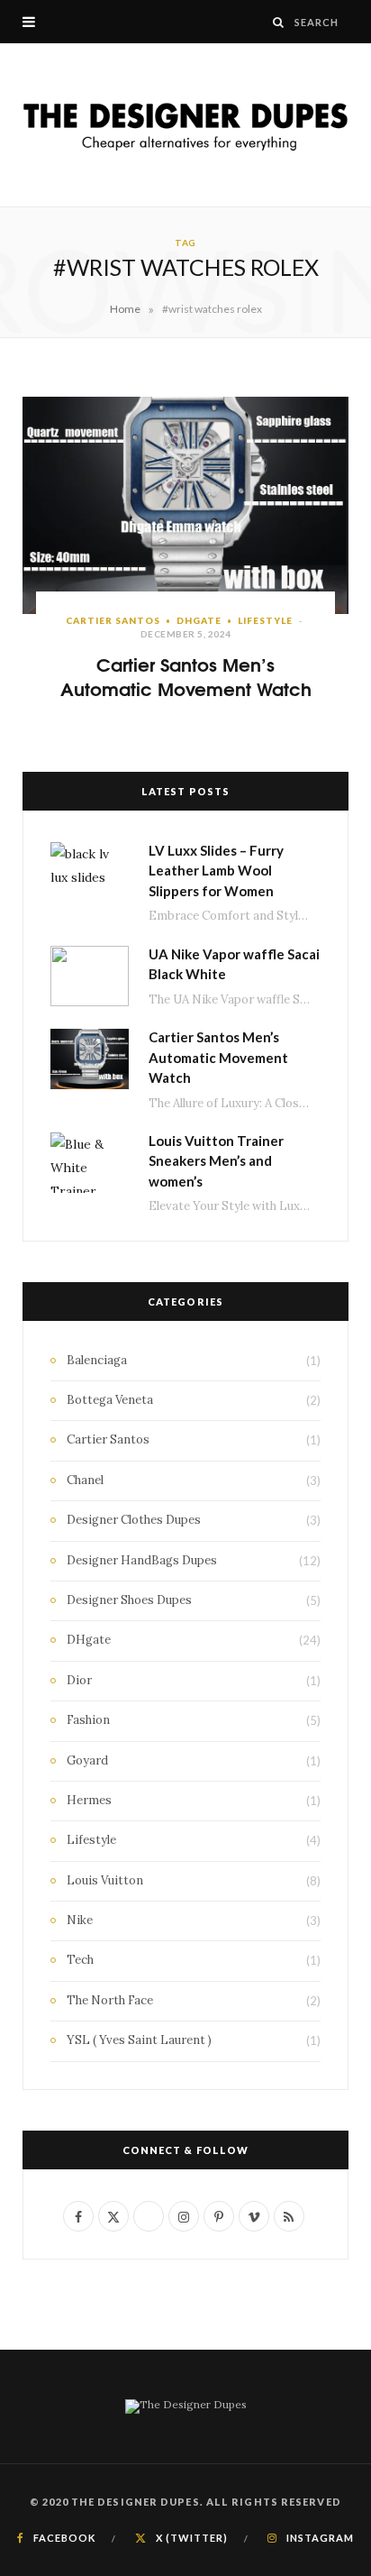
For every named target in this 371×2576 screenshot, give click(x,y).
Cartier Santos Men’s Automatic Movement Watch (186, 675)
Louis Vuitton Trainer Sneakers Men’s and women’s (216, 1161)
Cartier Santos (113, 620)
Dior (79, 1680)
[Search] (279, 22)
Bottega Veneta (110, 1400)
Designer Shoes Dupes (129, 1600)
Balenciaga (97, 1360)
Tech (80, 1960)
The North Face (110, 2000)
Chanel (85, 1480)
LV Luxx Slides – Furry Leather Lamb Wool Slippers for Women (216, 871)
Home (125, 309)
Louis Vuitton (105, 1880)
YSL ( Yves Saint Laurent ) (139, 2040)
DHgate (199, 620)
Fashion (88, 1720)
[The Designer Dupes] (185, 125)
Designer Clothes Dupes (134, 1520)
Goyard (87, 1760)
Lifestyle (265, 620)
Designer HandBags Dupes (142, 1560)
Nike (80, 1920)
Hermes (89, 1800)
